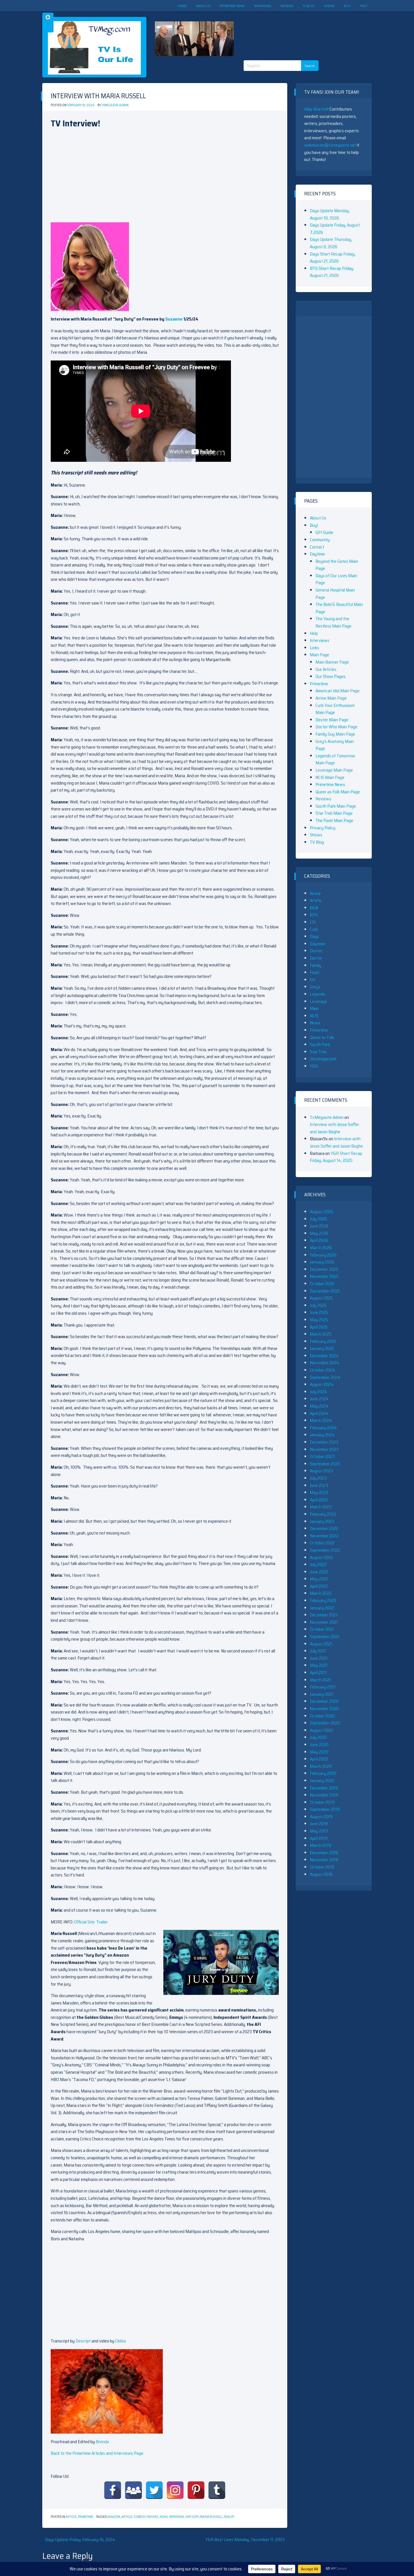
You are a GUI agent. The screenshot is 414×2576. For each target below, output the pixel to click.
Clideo (121, 2341)
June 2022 (319, 1572)
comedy (139, 2517)
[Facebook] (113, 2490)
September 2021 (325, 1637)
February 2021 (323, 1687)
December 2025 (324, 1269)
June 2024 (319, 1399)
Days (314, 936)
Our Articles (326, 669)
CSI (313, 922)
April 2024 (319, 1413)
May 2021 (319, 1665)
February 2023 (323, 1514)
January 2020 (322, 1781)
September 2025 (325, 1291)
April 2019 (319, 1838)
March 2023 (321, 1507)
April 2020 (319, 1759)
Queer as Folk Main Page (338, 792)
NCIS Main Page (330, 777)
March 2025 (321, 1334)
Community (320, 540)
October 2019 (322, 1802)
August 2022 (321, 1557)
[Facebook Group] (133, 2490)
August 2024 (322, 1384)
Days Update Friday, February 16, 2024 (80, 2540)
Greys (315, 987)
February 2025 (323, 1341)
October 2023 (322, 1456)
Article (71, 2517)
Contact (317, 547)
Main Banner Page (332, 662)
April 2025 (319, 1327)
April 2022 (319, 1586)
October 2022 (322, 1543)
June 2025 (319, 1312)
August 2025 (321, 1298)
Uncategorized (323, 1059)
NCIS (314, 1016)
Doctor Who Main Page (336, 727)
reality (229, 2517)
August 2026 (321, 1212)
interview (176, 2517)
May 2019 (319, 1831)
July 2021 (318, 1651)
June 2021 (319, 1658)
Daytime (317, 554)
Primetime (86, 2517)
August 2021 (321, 1644)
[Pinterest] (196, 2490)
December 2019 (324, 1788)
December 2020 (324, 1701)
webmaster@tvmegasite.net (330, 145)
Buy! (347, 6)
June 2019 (319, 1824)
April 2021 (319, 1673)
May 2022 (319, 1579)
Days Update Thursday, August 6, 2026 (331, 243)
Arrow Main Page (331, 698)
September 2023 (325, 1464)
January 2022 (322, 1608)
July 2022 (318, 1564)
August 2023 (321, 1471)
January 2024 (322, 1435)
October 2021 (322, 1629)
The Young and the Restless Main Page (333, 622)
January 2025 (322, 1348)
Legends (318, 994)
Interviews (263, 6)
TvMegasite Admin (115, 105)
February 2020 (323, 1773)
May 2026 (319, 1233)
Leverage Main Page (334, 770)
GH (312, 980)
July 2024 (319, 1392)
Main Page (320, 655)
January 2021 (322, 1694)
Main (314, 1008)
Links (314, 648)
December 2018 (324, 1853)
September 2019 (325, 1809)
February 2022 (323, 1601)
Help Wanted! (316, 109)
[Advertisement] (298, 31)
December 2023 (324, 1442)
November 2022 (324, 1536)
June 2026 (319, 1226)
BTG (314, 915)
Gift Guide (324, 532)
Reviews (287, 6)
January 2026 (322, 1262)
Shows (329, 6)
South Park (320, 1044)
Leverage (318, 1001)
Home (182, 6)
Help (364, 6)
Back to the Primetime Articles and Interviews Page (97, 2453)
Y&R (314, 1066)
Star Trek (318, 1052)
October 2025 (322, 1284)
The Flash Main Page (334, 820)
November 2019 (324, 1795)
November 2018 (324, 1860)
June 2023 (319, 1485)
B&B (314, 908)
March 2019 (320, 1845)
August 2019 (321, 1817)
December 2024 (324, 1356)
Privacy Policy (323, 828)
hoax (164, 2517)
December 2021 (324, 1615)
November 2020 (324, 1709)
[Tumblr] (217, 2490)
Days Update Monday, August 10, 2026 (330, 214)
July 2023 (318, 1478)
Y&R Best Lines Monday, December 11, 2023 (245, 2540)
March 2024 (321, 1420)
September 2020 (325, 1723)
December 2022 (324, 1528)
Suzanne (174, 319)
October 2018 (322, 1867)
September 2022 (325, 1550)
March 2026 (321, 1248)
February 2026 (323, 1255)
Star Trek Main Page (334, 813)
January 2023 (322, 1521)
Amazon (114, 2517)
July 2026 (318, 1219)
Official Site (84, 1922)
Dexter (316, 951)
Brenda (102, 2442)
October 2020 (322, 1716)
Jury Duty (192, 2517)
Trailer (102, 1922)
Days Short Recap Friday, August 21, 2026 (333, 258)
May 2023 (319, 1492)
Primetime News (232, 6)
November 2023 (324, 1449)
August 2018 (321, 1874)
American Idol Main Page (338, 691)
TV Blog (309, 6)
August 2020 (321, 1730)
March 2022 (321, 1593)
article (127, 2517)
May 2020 (319, 1752)
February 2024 (323, 1428)
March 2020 (321, 1766)
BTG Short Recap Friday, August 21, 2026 (332, 272)
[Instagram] (175, 2490)
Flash (315, 972)
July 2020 (318, 1737)
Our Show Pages (330, 676)
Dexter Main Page (332, 720)
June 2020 (319, 1745)
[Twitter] (154, 2490)
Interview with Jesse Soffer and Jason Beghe (334, 1128)
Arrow (315, 893)
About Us (203, 6)
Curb (314, 929)
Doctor (316, 958)
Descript (83, 2341)
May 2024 (319, 1406)
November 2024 (324, 1363)
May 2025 (319, 1320)
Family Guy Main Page (335, 734)
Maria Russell (211, 2517)
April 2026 (319, 1240)
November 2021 (324, 1622)
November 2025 (324, 1276)
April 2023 (319, 1500)
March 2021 (320, 1680)
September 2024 (325, 1377)
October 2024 (322, 1370)
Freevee (152, 2517)
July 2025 (318, 1305)
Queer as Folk (322, 1037)
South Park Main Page (336, 806)
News (315, 1023)
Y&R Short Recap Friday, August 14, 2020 (336, 1157)
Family (316, 965)
